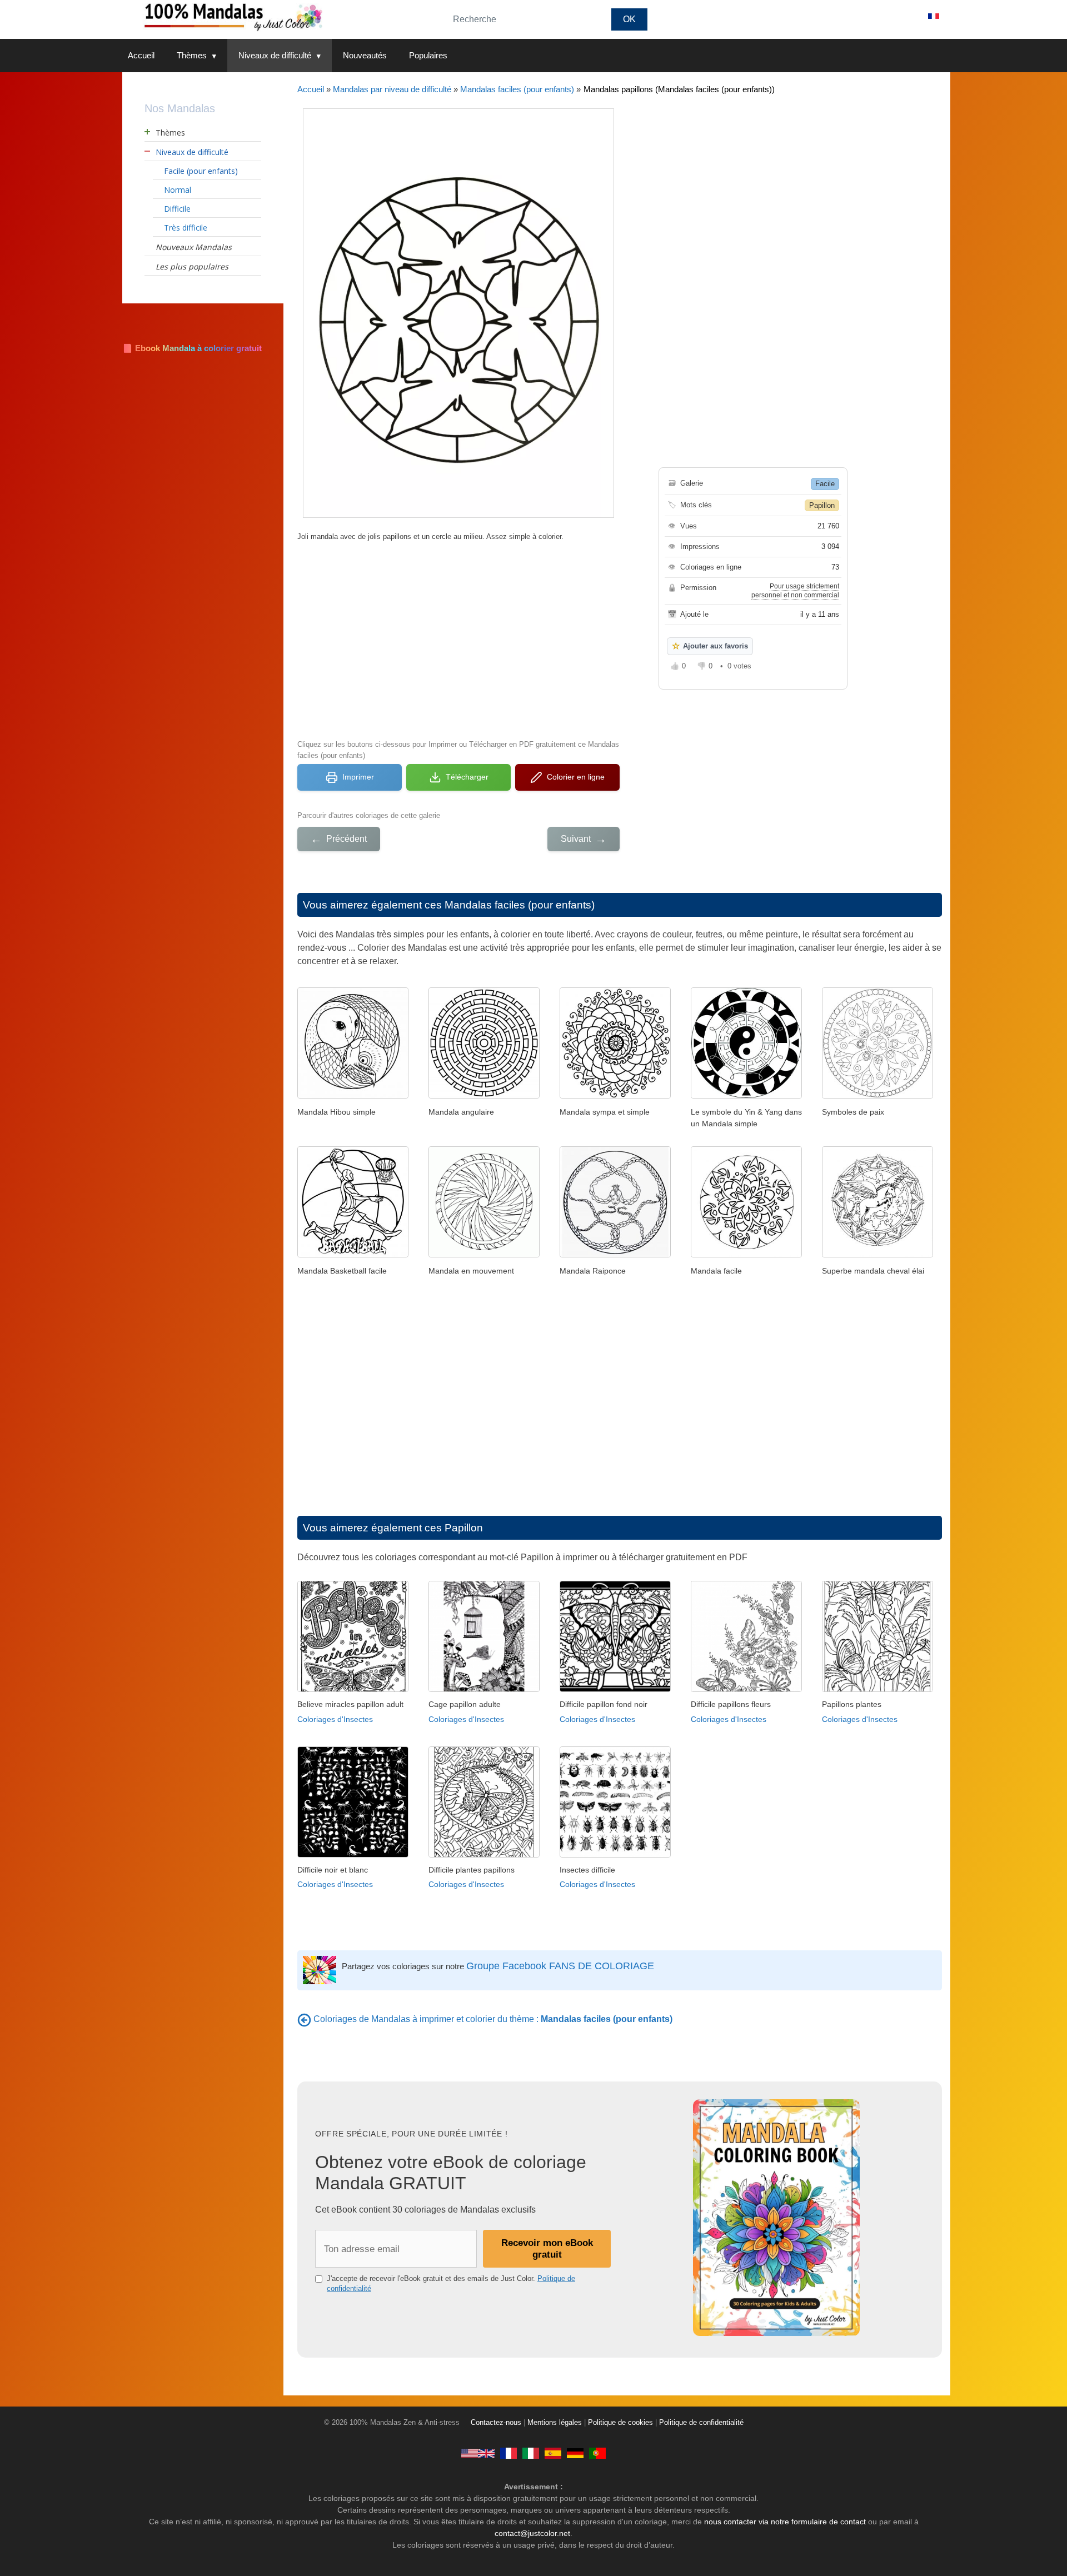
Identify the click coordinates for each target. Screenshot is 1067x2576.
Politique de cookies (620, 2423)
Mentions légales (555, 2423)
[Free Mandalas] (478, 2453)
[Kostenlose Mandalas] (575, 2453)
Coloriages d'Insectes (335, 1719)
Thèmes (192, 55)
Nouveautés (365, 55)
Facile (825, 484)
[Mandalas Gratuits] (508, 2453)
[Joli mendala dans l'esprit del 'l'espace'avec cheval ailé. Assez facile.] (877, 1254)
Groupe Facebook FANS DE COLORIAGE (560, 1966)
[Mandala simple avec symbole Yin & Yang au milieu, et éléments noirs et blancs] (746, 1095)
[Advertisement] (458, 639)
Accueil (141, 55)
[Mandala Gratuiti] (531, 2453)
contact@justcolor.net (532, 2533)
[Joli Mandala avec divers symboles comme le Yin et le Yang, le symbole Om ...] (877, 1095)
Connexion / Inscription (867, 16)
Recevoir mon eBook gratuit (547, 2248)
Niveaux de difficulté (275, 55)
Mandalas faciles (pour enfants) (517, 89)
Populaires (428, 55)
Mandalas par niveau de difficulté (392, 89)
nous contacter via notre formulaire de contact (785, 2522)
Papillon (822, 505)
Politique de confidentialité (701, 2423)
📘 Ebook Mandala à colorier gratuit (192, 348)
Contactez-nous (496, 2423)
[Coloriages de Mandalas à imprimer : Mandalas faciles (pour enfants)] (304, 2019)
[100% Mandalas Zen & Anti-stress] (278, 16)
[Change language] (934, 16)
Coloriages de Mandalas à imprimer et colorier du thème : (493, 2019)
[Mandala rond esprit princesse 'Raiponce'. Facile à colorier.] (615, 1254)
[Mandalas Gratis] (553, 2453)
